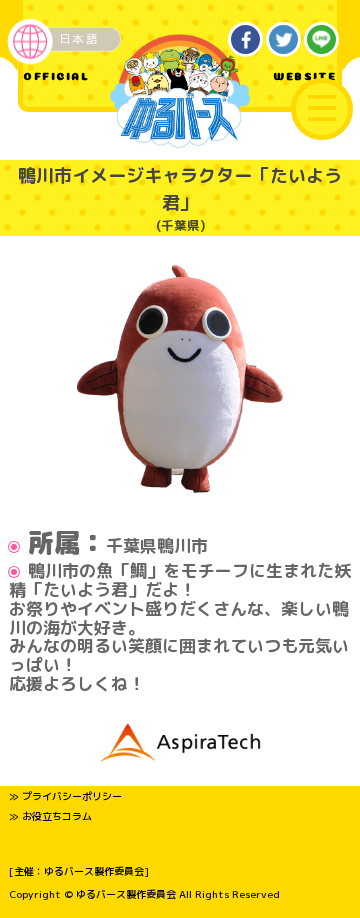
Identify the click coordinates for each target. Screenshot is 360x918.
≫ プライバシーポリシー (65, 796)
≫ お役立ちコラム (50, 816)
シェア (246, 40)
